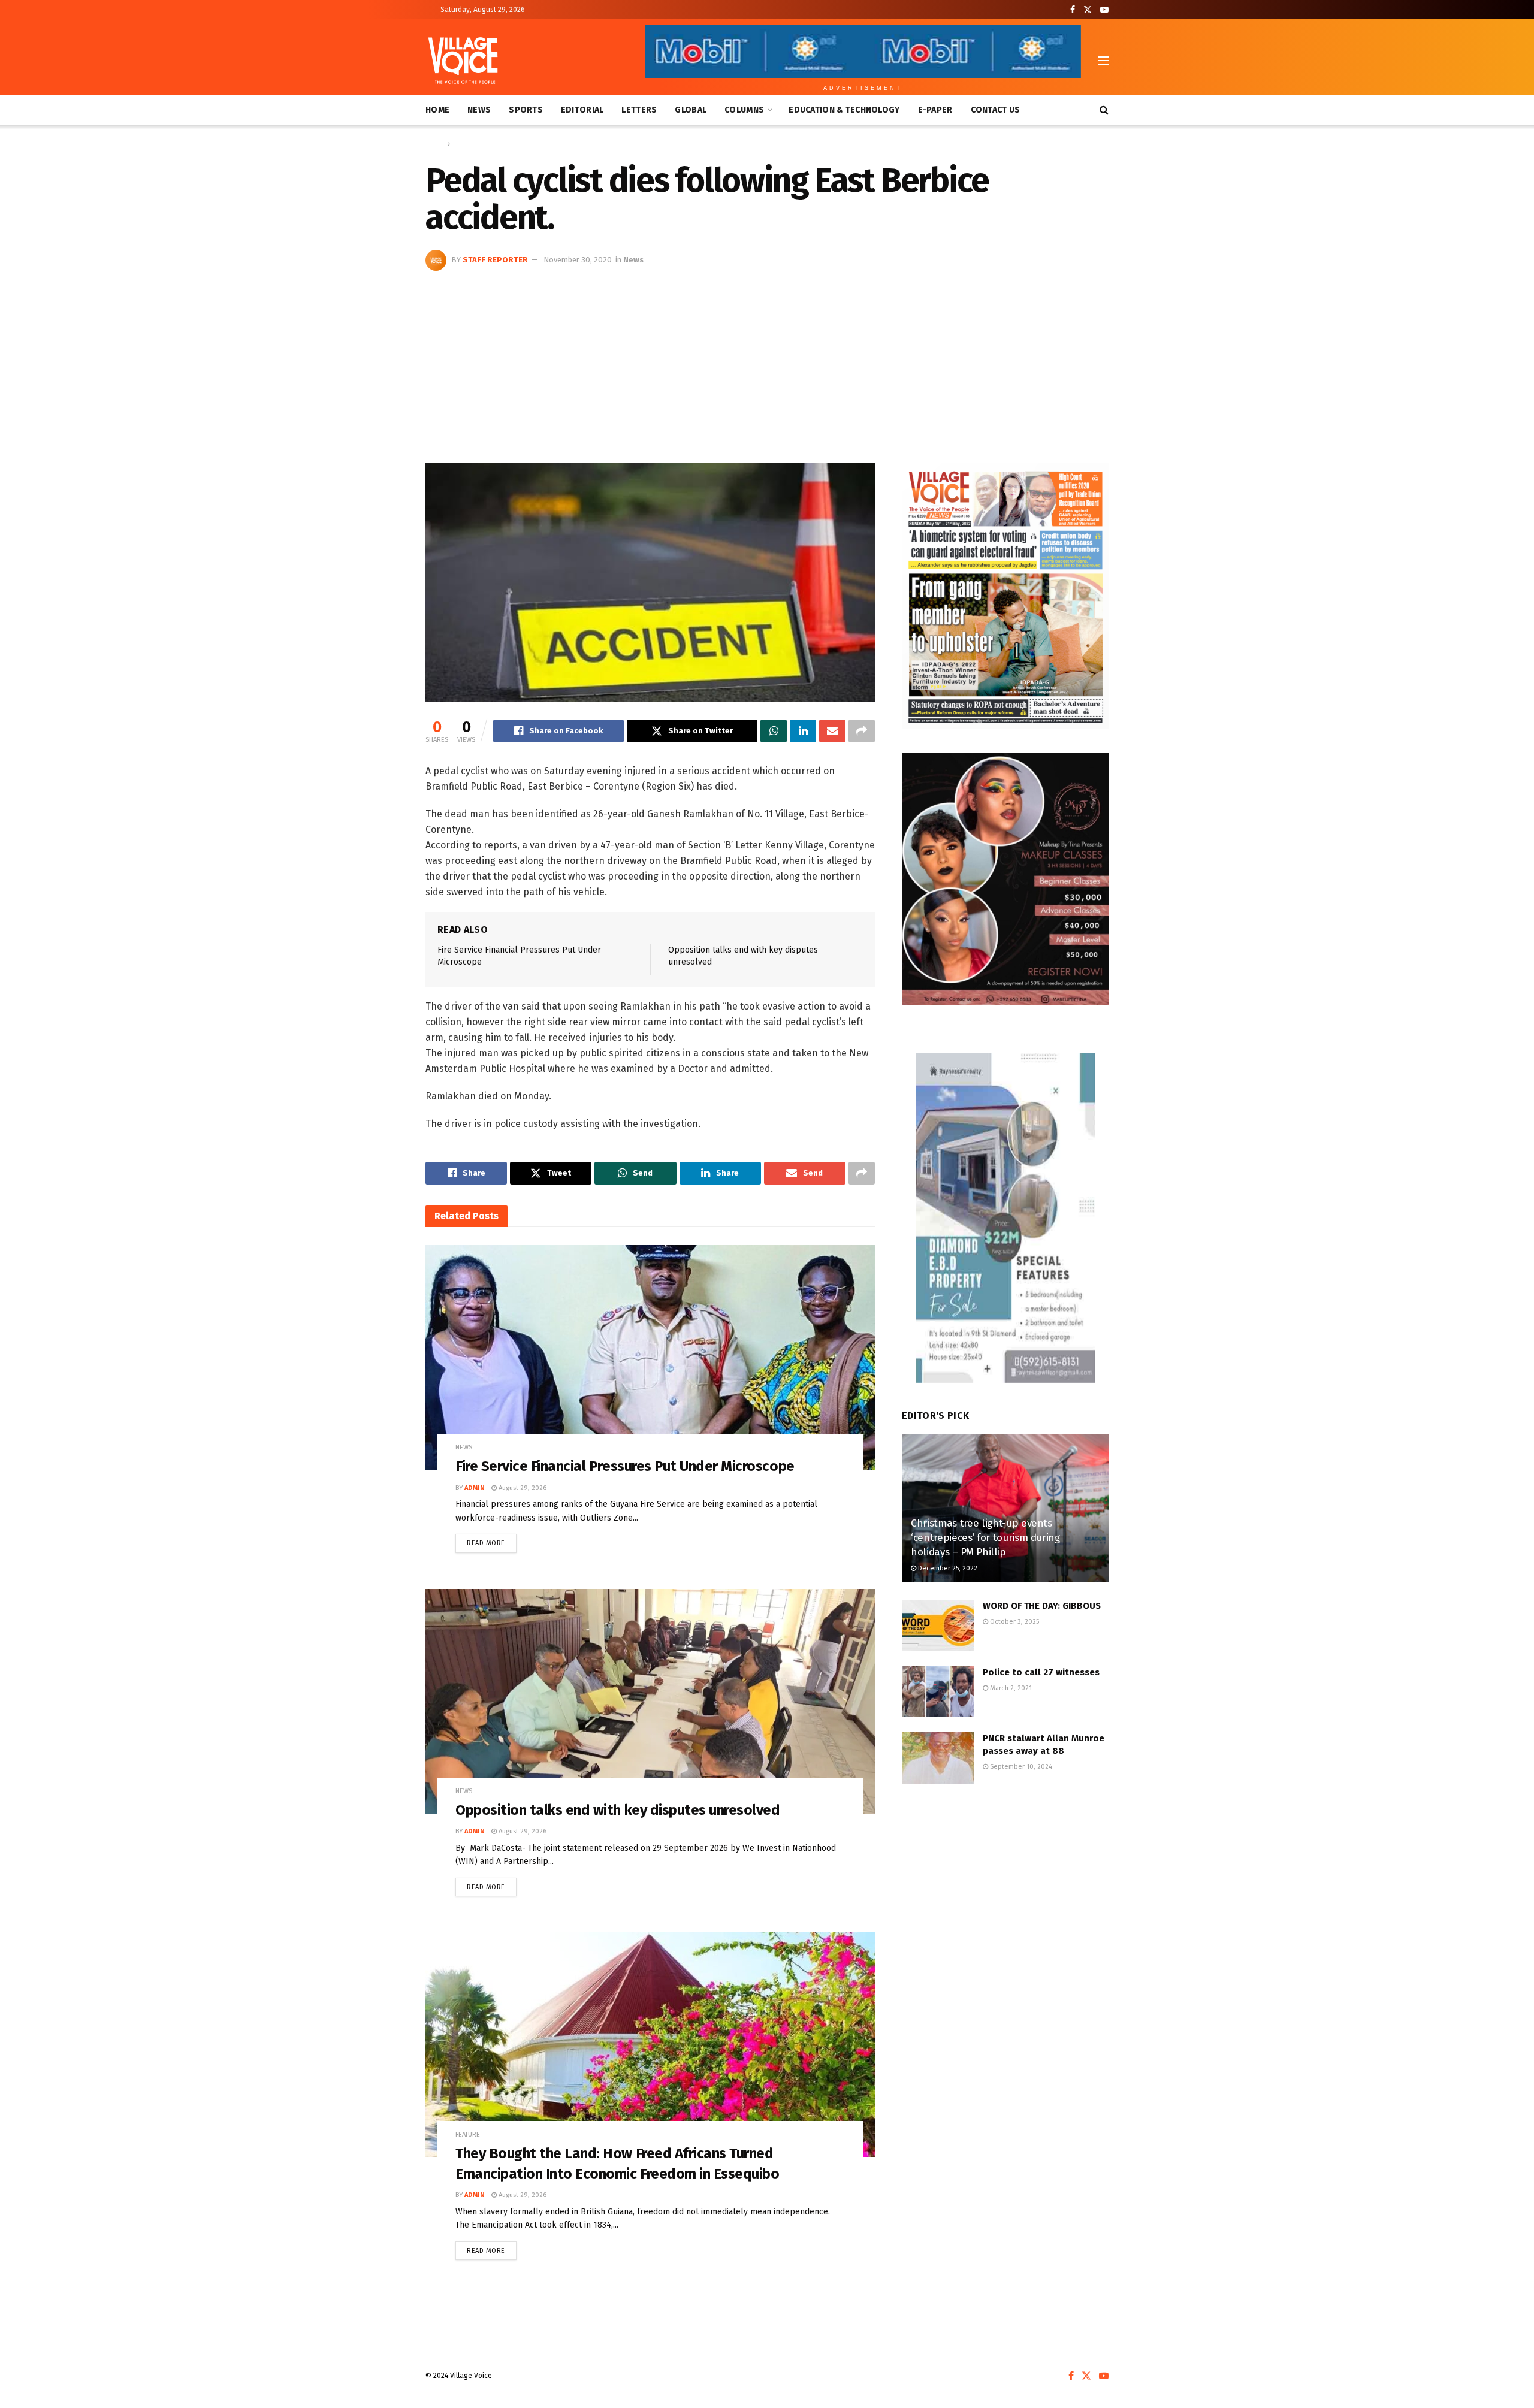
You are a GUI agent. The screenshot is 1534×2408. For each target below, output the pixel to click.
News (479, 110)
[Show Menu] (1103, 61)
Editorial (582, 110)
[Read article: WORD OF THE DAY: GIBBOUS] (938, 1626)
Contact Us (996, 110)
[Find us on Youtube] (1104, 10)
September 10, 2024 (1020, 1767)
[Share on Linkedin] (803, 731)
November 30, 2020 (578, 260)
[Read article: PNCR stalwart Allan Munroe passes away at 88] (938, 1758)
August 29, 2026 (522, 1488)
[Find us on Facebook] (1073, 10)
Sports (526, 110)
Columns (744, 110)
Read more (492, 1540)
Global (691, 110)
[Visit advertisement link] (1005, 596)
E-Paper (935, 110)
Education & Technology (844, 110)
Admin (475, 1488)
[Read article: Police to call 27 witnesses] (938, 1692)
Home (437, 110)
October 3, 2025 (1014, 1622)
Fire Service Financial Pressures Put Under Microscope (625, 1466)
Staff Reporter (495, 260)
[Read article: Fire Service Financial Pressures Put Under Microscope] (650, 1357)
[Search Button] (1104, 110)
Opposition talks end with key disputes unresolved (617, 1810)
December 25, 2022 (947, 1568)
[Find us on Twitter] (1088, 10)
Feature (468, 2134)
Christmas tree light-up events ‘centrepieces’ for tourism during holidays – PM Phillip (985, 1538)
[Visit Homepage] (463, 61)
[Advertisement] (767, 361)
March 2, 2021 (1010, 1688)
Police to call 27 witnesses (1042, 1672)
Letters (639, 110)
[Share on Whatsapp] (774, 731)
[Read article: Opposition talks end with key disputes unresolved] (650, 1701)
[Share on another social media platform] (862, 731)
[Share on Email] (832, 731)
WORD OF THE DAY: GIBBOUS (1042, 1606)
